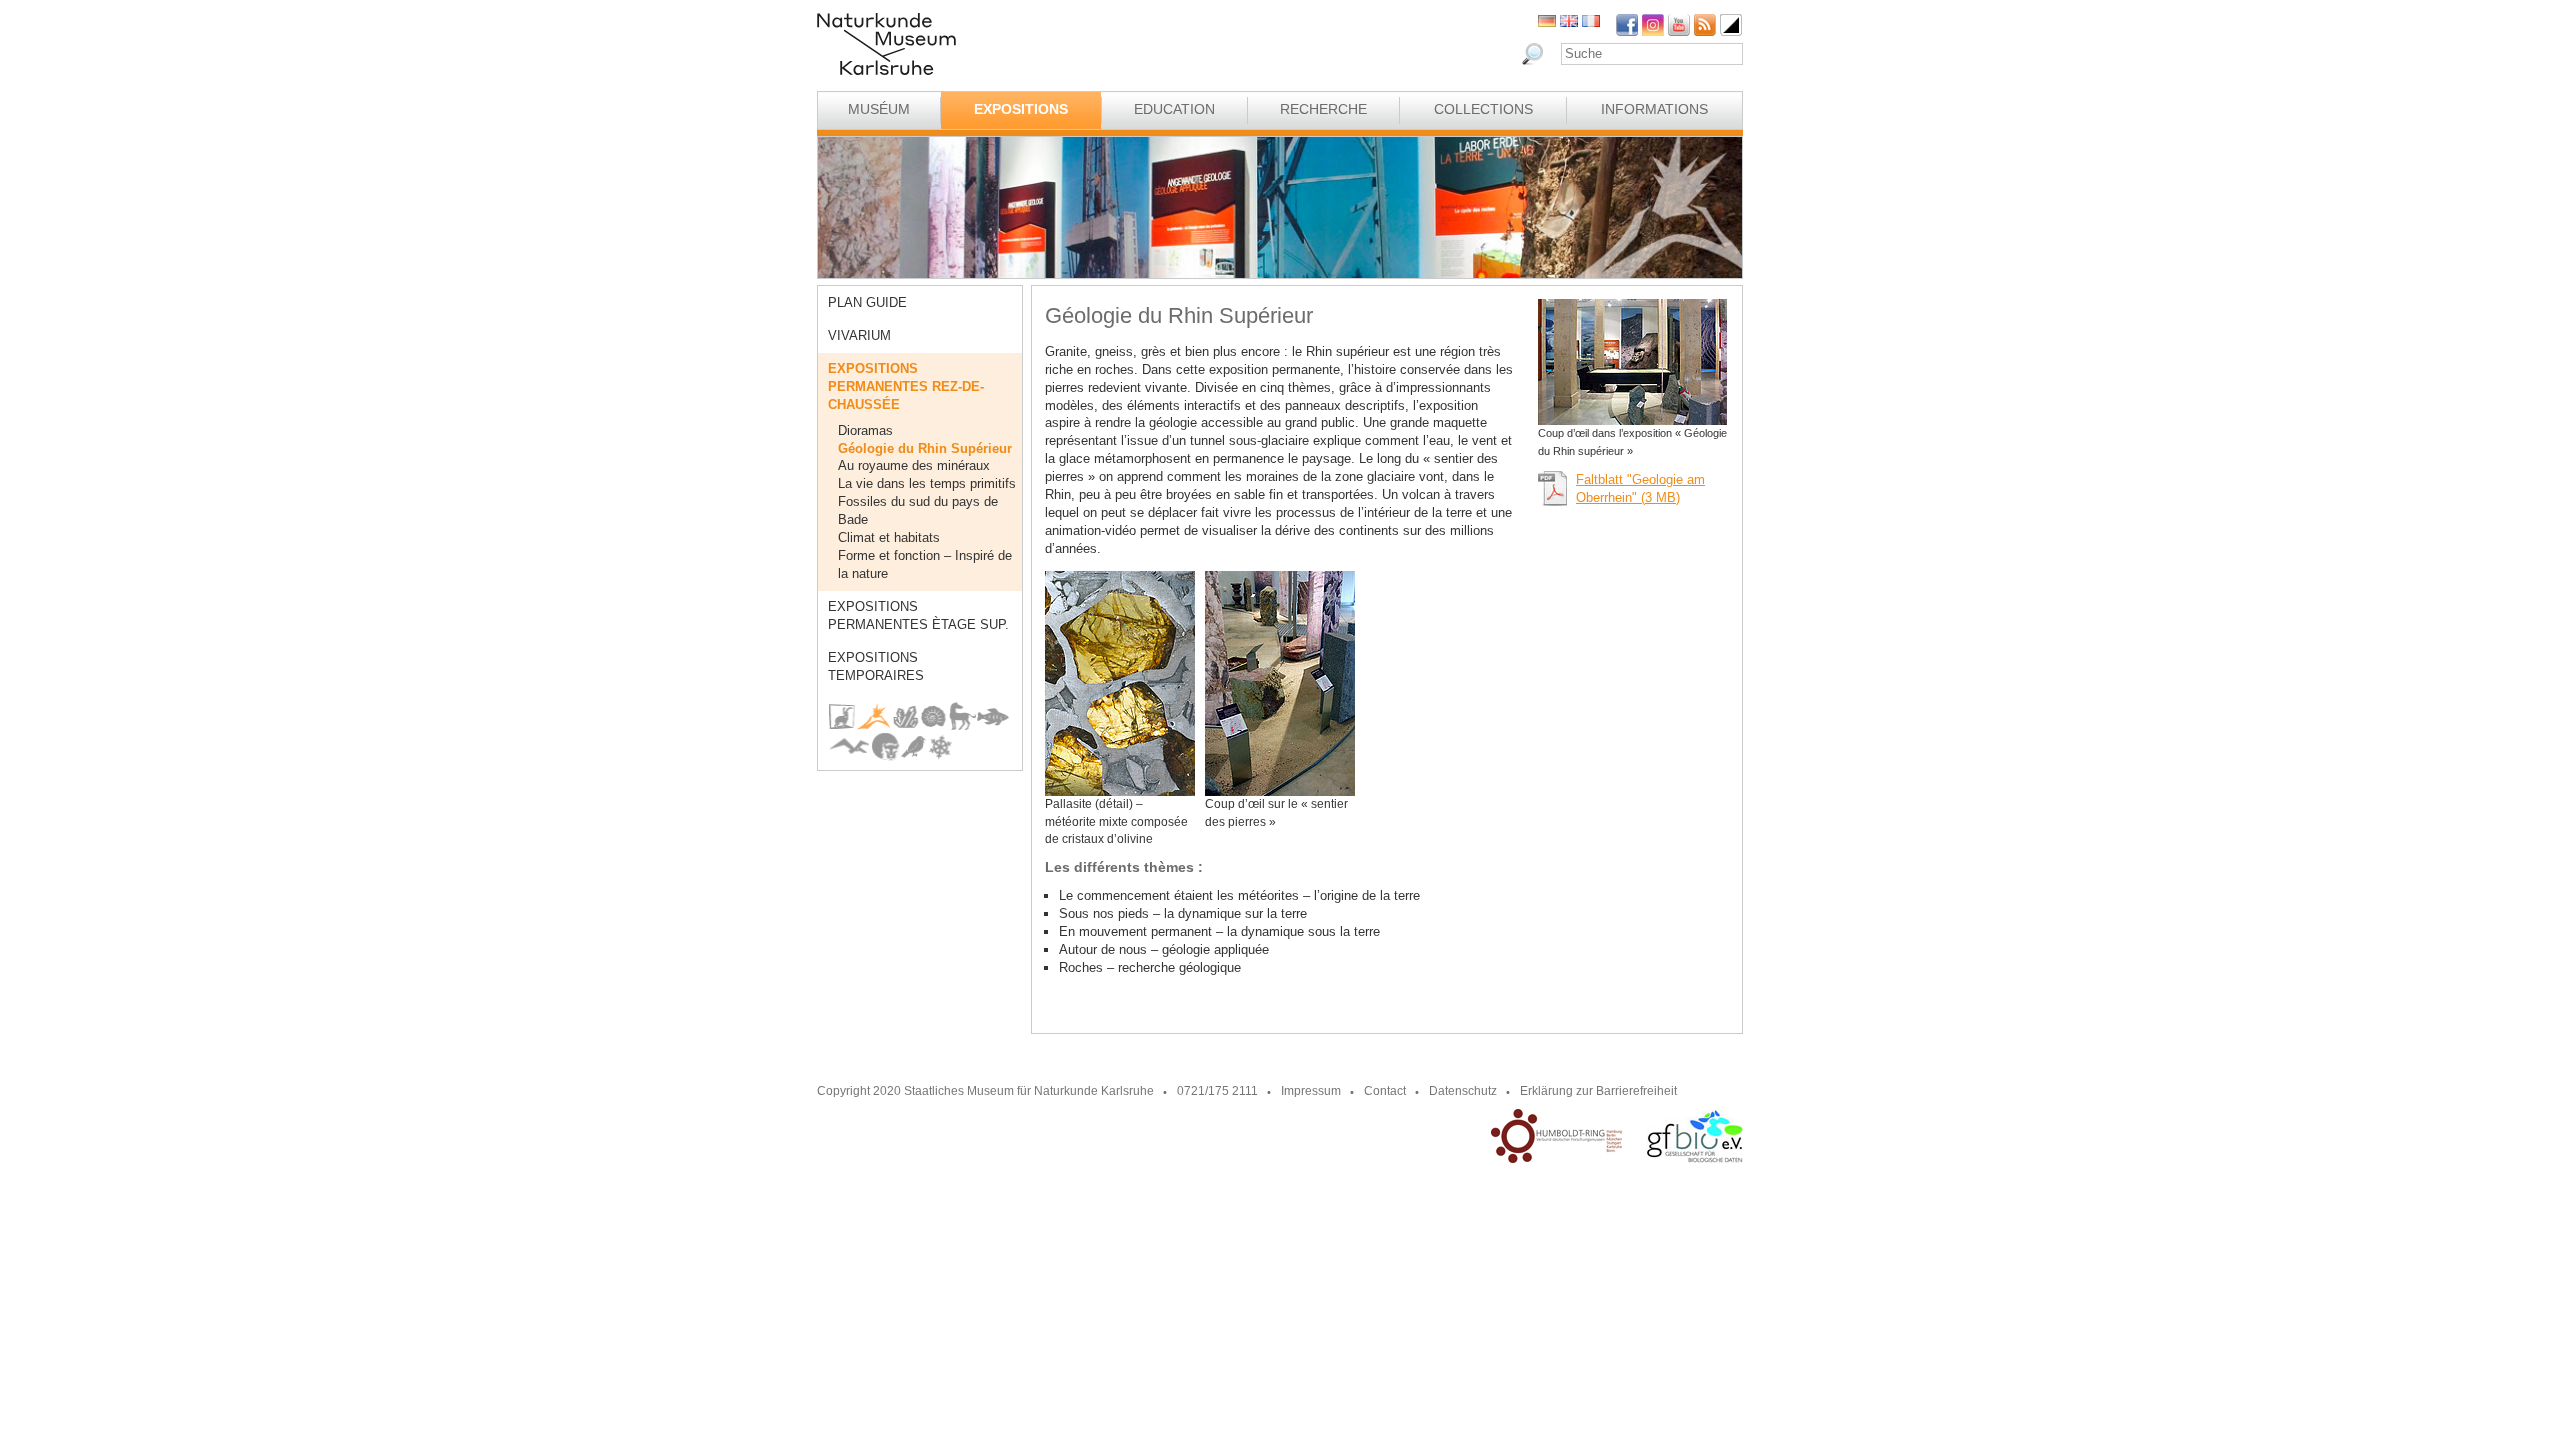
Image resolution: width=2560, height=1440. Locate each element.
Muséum (879, 109)
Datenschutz (1463, 1091)
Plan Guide (867, 302)
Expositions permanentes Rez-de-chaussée (906, 386)
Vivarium (859, 335)
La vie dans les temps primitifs (927, 483)
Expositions (1021, 109)
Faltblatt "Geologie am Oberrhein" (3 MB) (1640, 488)
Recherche (1323, 109)
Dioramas (865, 430)
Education (1174, 109)
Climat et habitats (889, 537)
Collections (1483, 109)
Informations (1654, 109)
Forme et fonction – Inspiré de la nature (925, 564)
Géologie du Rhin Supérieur (925, 448)
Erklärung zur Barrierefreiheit (1598, 1091)
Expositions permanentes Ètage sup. (918, 615)
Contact (1385, 1091)
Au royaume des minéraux (914, 465)
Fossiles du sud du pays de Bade (918, 510)
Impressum (1311, 1091)
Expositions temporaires (876, 666)
